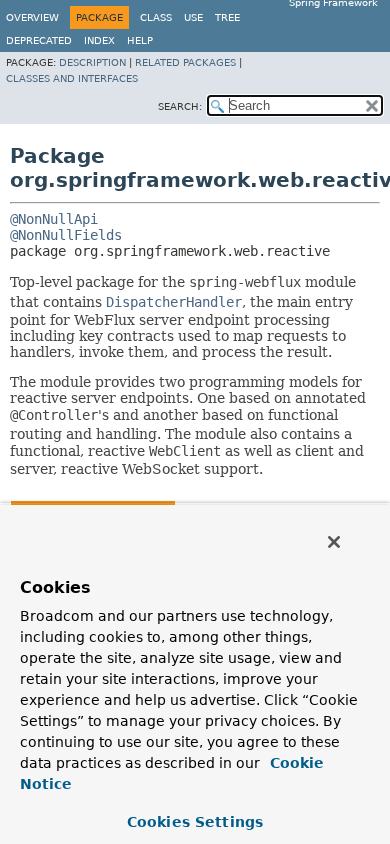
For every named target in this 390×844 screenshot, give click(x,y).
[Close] (334, 542)
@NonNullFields (66, 235)
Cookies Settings (195, 822)
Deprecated (39, 40)
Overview (32, 17)
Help (140, 40)
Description (92, 62)
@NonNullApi (54, 219)
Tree (227, 17)
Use (193, 17)
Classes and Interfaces (72, 78)
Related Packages (185, 62)
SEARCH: (180, 106)
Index (99, 40)
